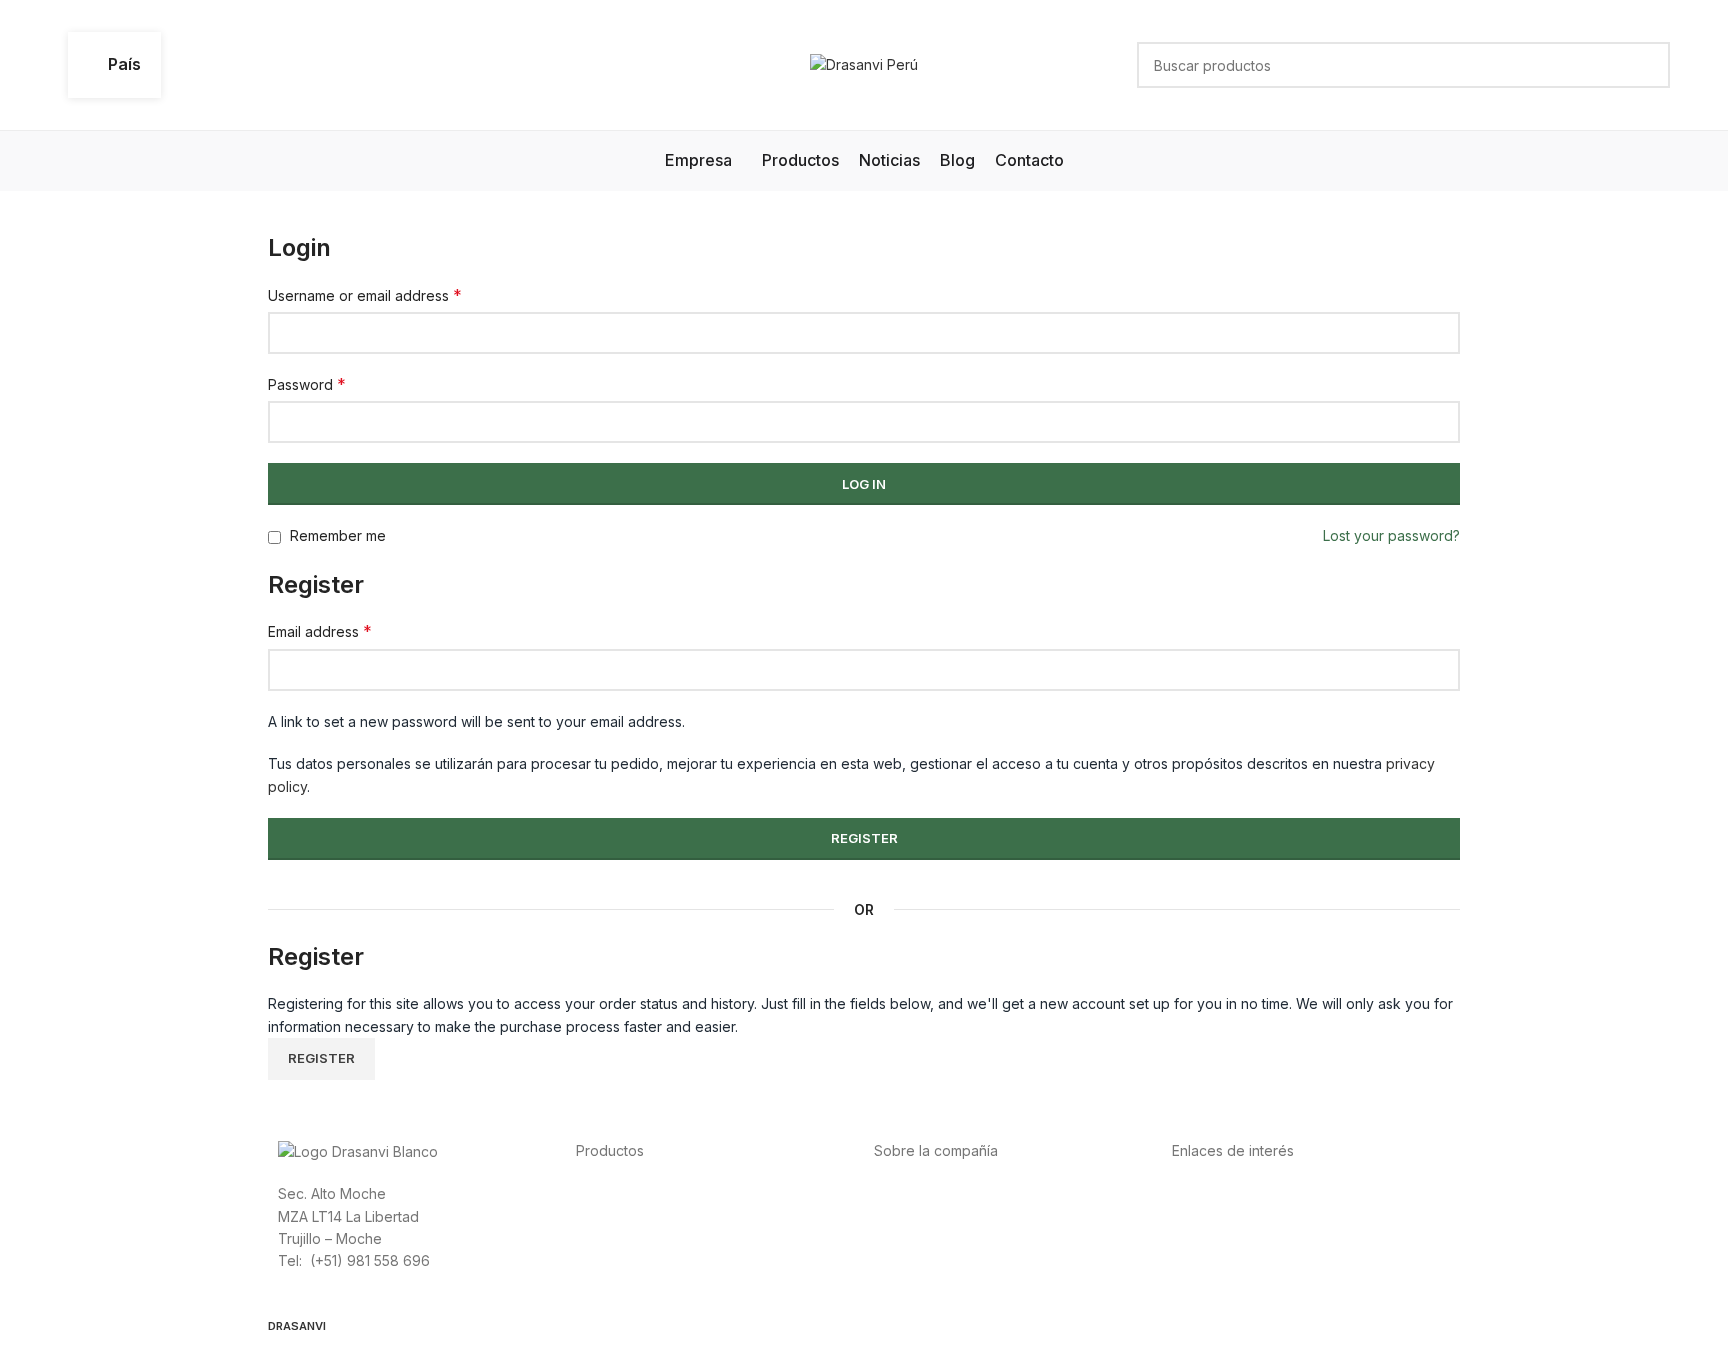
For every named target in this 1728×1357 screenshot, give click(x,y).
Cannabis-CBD (624, 1282)
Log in (864, 484)
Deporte (603, 1215)
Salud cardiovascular (645, 1237)
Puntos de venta (928, 1237)
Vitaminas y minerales (646, 1259)
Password (307, 384)
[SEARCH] (1647, 65)
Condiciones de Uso (1239, 1215)
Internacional (916, 1215)
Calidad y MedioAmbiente (1257, 1282)
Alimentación (617, 1192)
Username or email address (365, 295)
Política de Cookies (1236, 1259)
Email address (320, 631)
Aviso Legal (1209, 1237)
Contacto (904, 1282)
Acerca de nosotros (939, 1192)
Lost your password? (1391, 535)
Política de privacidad (1243, 1192)
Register (864, 838)
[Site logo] (864, 63)
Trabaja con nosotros (944, 1259)
